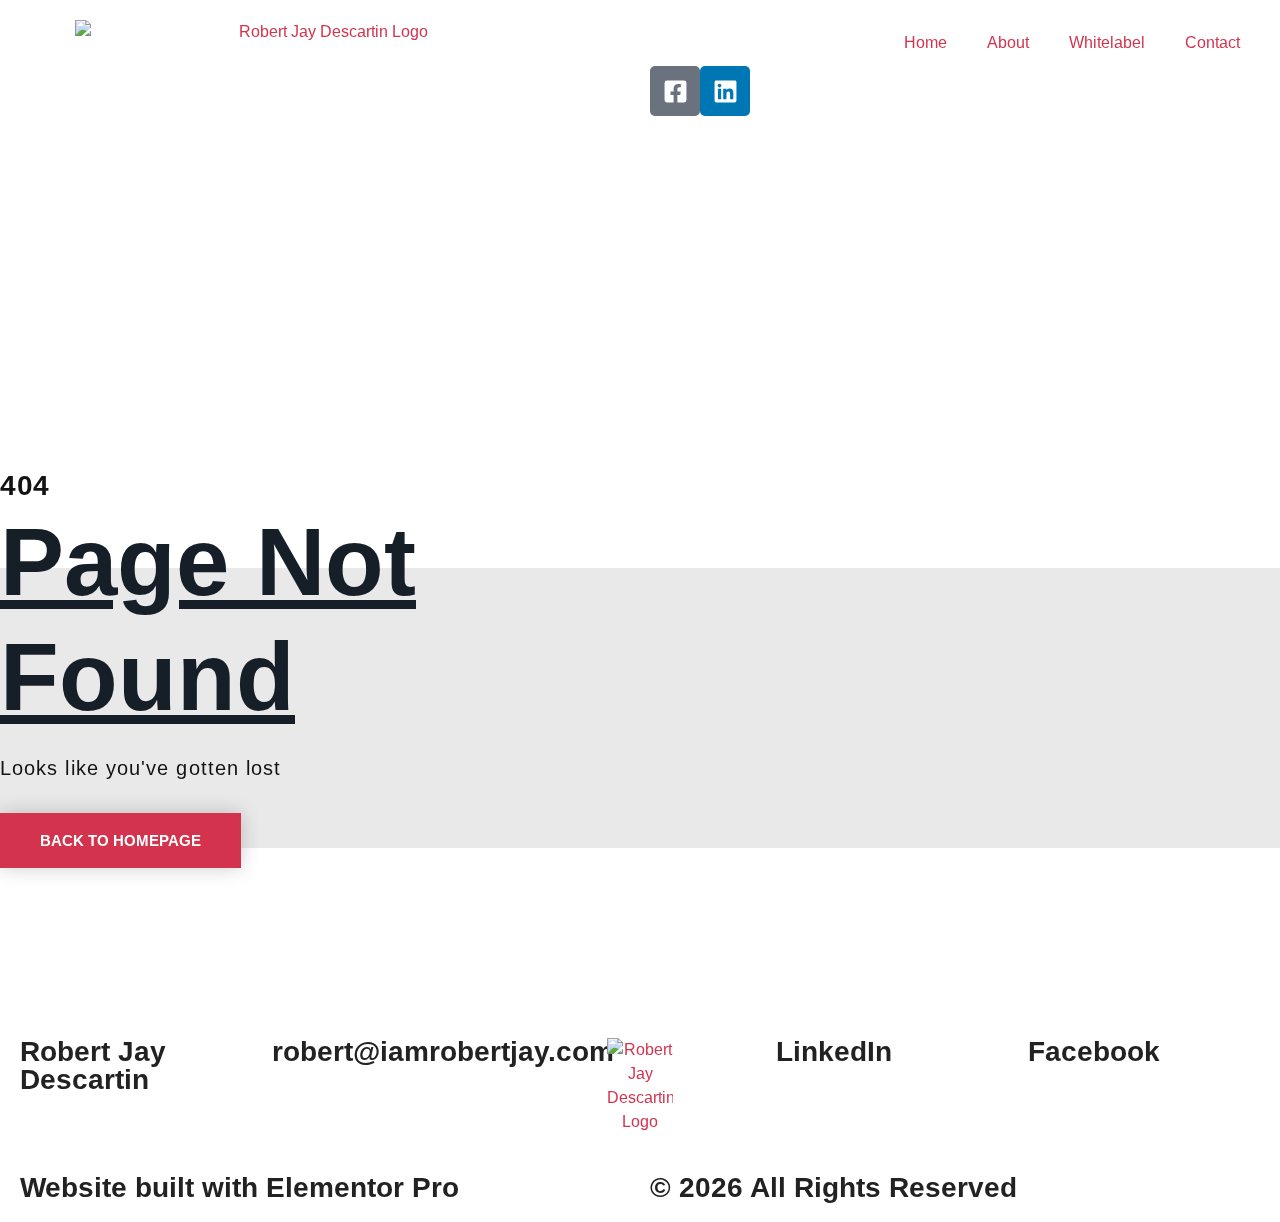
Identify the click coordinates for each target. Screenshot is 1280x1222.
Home (925, 42)
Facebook (1094, 1051)
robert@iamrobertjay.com (443, 1051)
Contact (1212, 42)
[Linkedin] (725, 91)
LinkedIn (834, 1051)
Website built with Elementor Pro (239, 1187)
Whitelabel (1107, 42)
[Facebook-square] (675, 91)
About (1008, 42)
